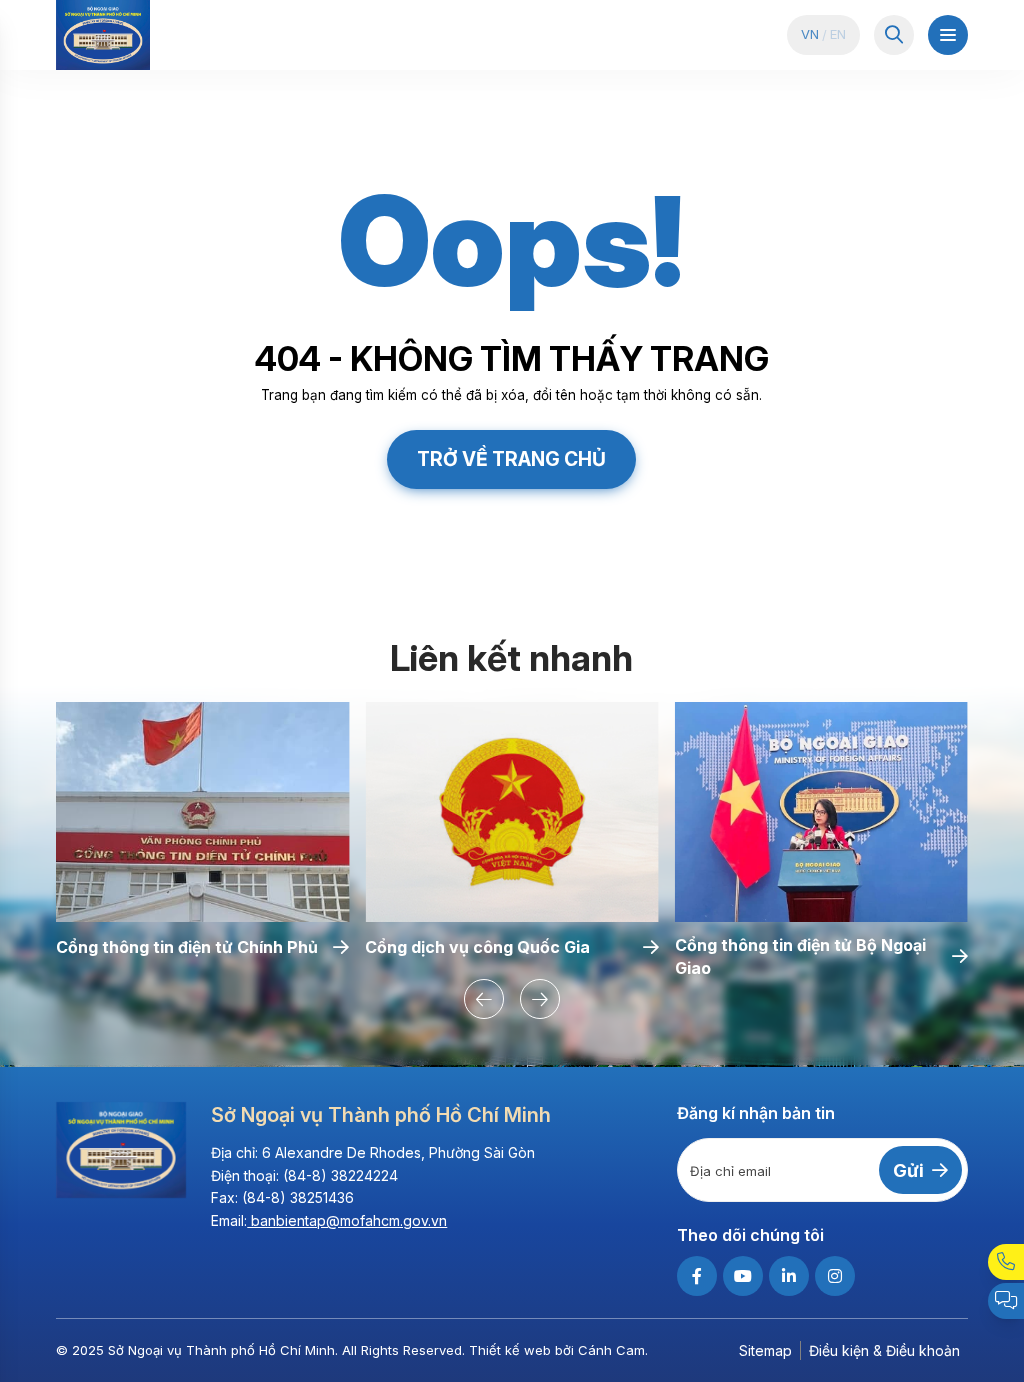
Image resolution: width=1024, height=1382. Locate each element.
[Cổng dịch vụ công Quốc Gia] (511, 812)
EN (838, 34)
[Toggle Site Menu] (948, 35)
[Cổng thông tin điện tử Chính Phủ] (202, 812)
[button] (484, 999)
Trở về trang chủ (511, 459)
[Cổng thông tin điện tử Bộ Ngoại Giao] (821, 812)
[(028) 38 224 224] (1006, 1262)
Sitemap (765, 1350)
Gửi (908, 1170)
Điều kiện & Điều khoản (884, 1350)
